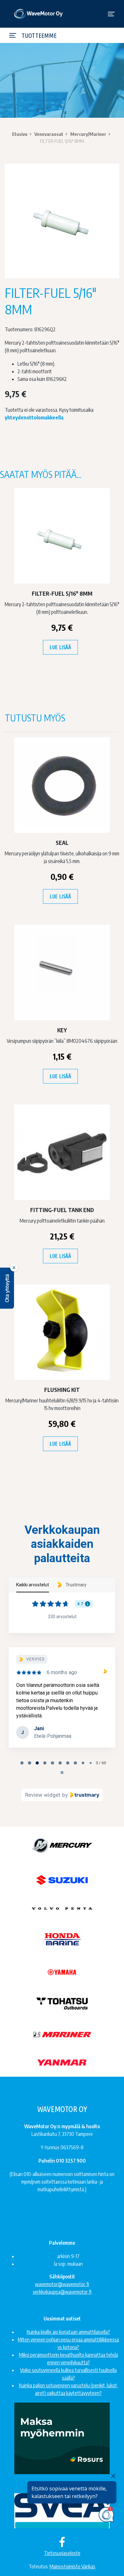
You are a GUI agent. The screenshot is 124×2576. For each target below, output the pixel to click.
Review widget (43, 1795)
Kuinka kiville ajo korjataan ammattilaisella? (68, 2332)
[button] (7, 1288)
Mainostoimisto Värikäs (72, 2566)
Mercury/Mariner (88, 134)
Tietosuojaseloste (62, 2553)
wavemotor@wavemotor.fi (62, 2284)
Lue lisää (60, 647)
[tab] (22, 1763)
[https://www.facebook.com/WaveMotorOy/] (62, 2542)
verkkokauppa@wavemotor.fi (62, 2292)
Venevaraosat (49, 134)
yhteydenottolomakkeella (34, 418)
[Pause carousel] (62, 1772)
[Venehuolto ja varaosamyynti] (39, 14)
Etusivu (20, 134)
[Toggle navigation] (111, 14)
